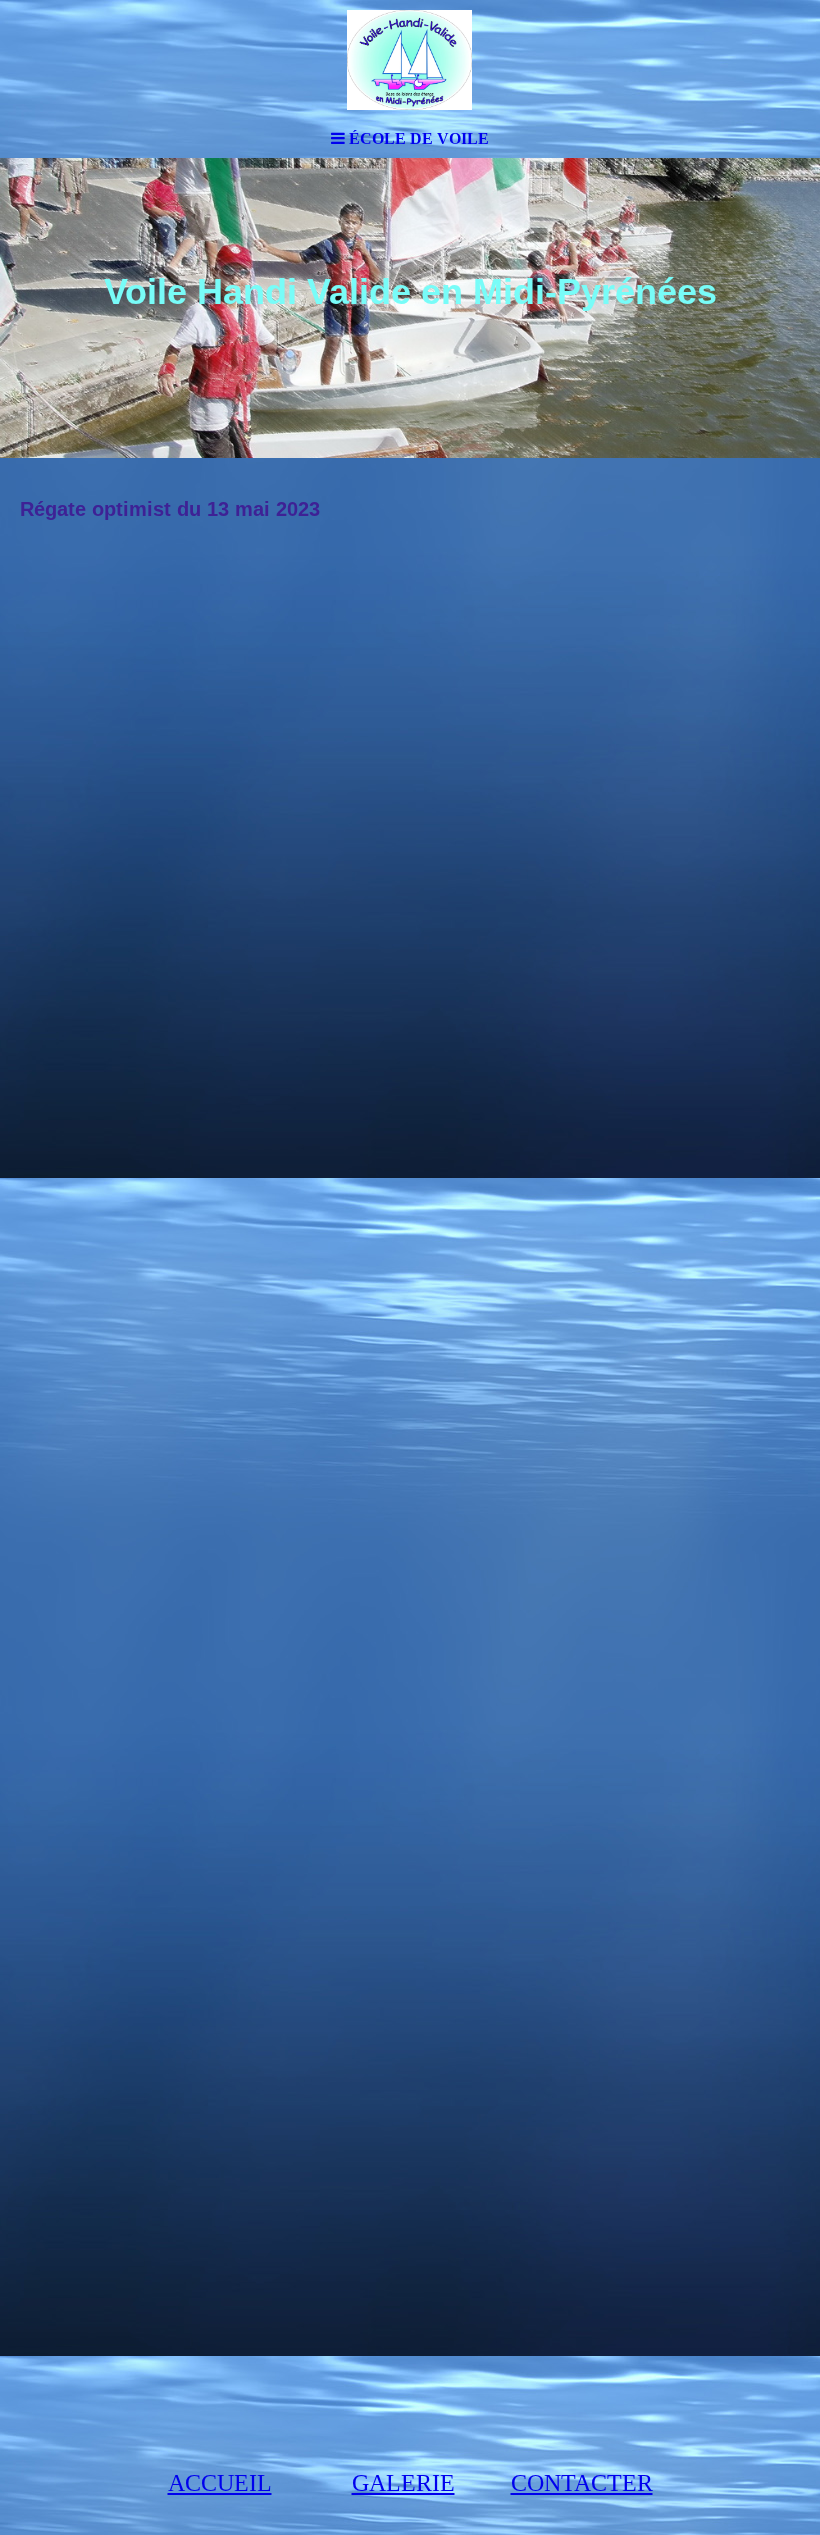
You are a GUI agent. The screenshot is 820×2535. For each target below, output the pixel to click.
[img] (410, 60)
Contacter (582, 2483)
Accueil (220, 2483)
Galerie (403, 2483)
